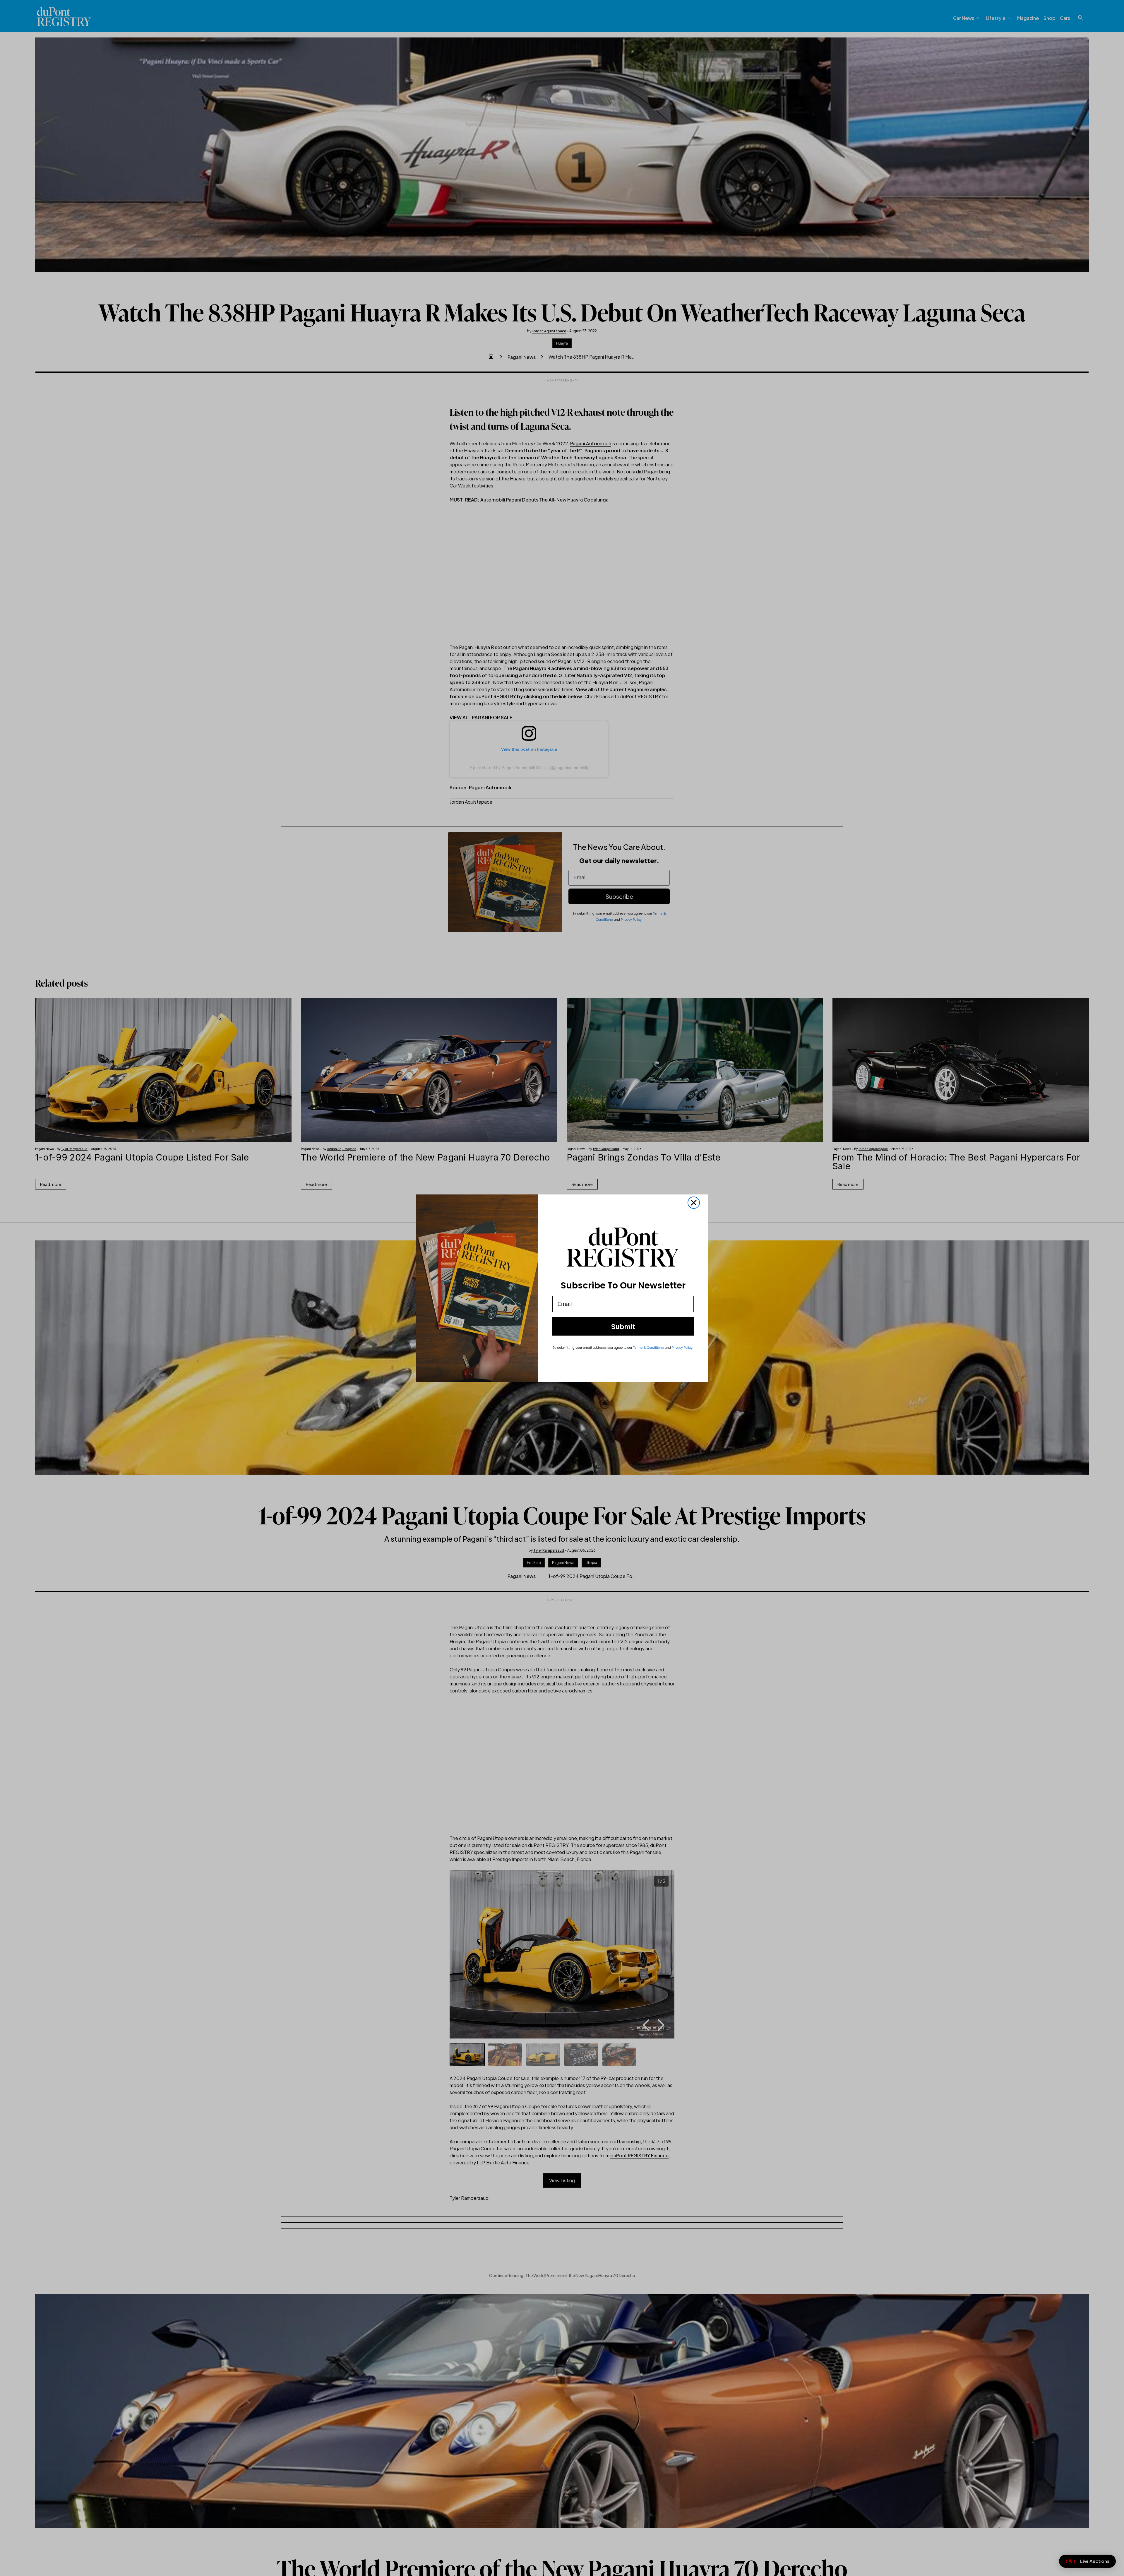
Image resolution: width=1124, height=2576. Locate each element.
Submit (623, 1326)
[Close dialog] (694, 1203)
